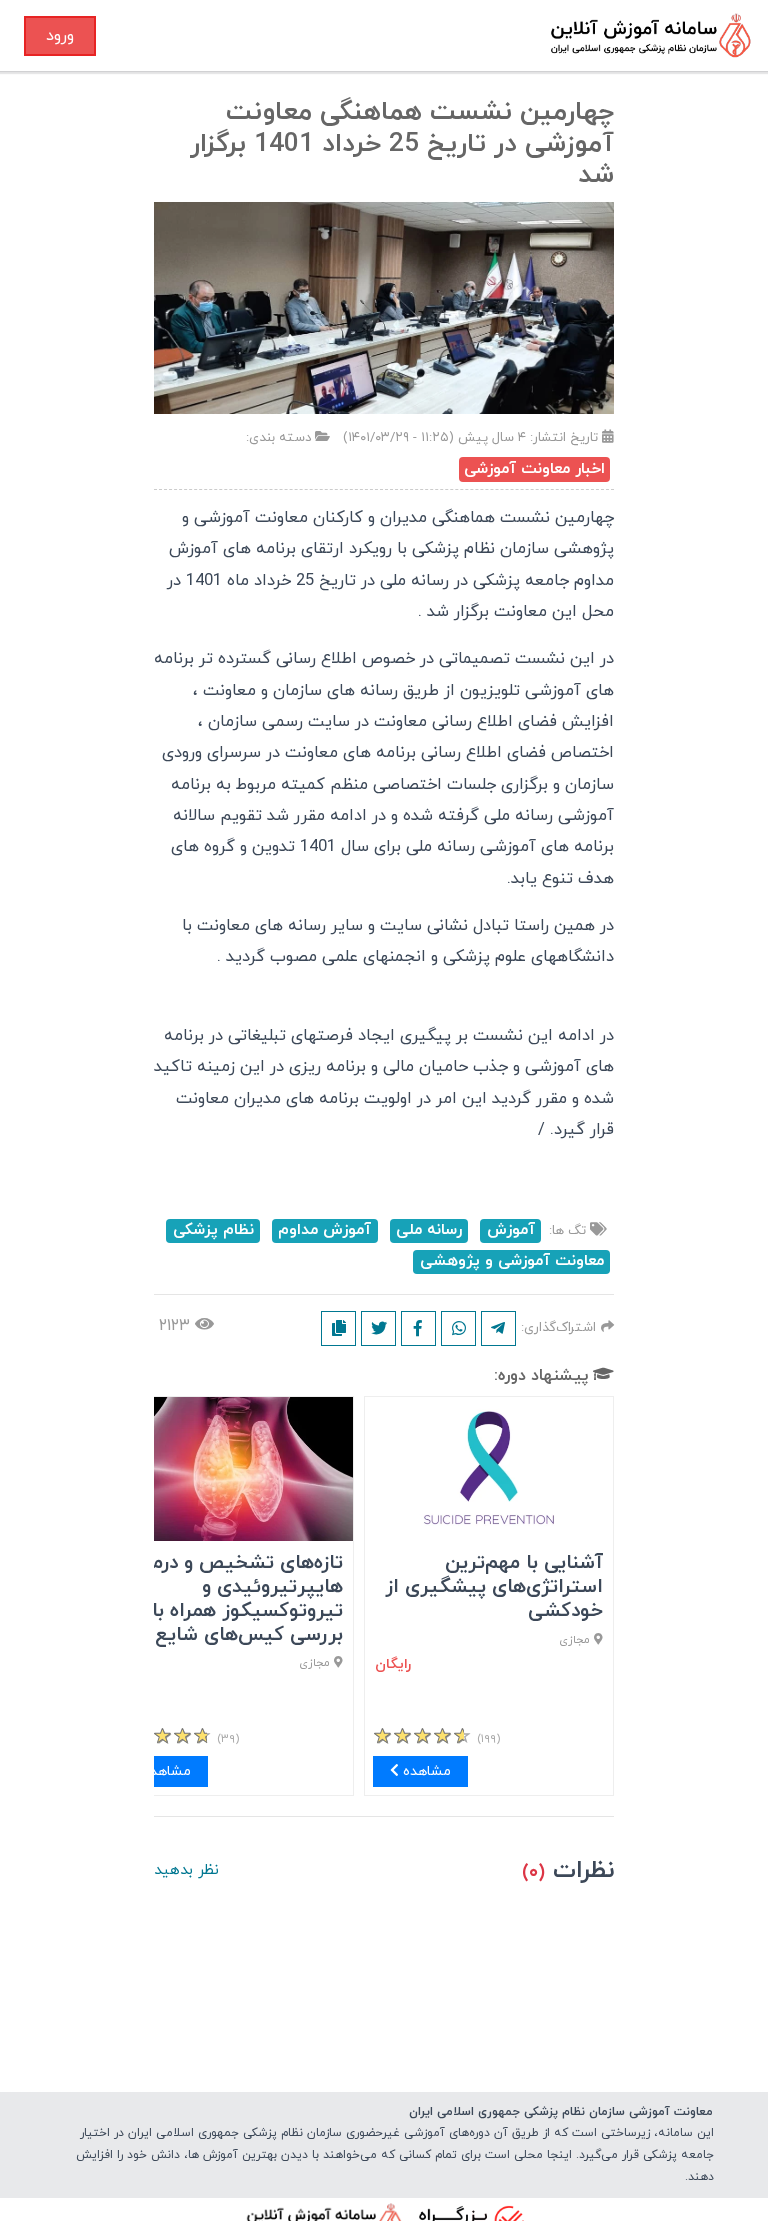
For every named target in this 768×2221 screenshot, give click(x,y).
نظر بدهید (186, 1870)
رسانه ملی (429, 1230)
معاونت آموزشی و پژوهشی (512, 1261)
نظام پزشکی (213, 1230)
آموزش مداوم (324, 1230)
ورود (60, 36)
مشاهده (425, 1771)
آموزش (511, 1230)
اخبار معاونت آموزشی (534, 469)
